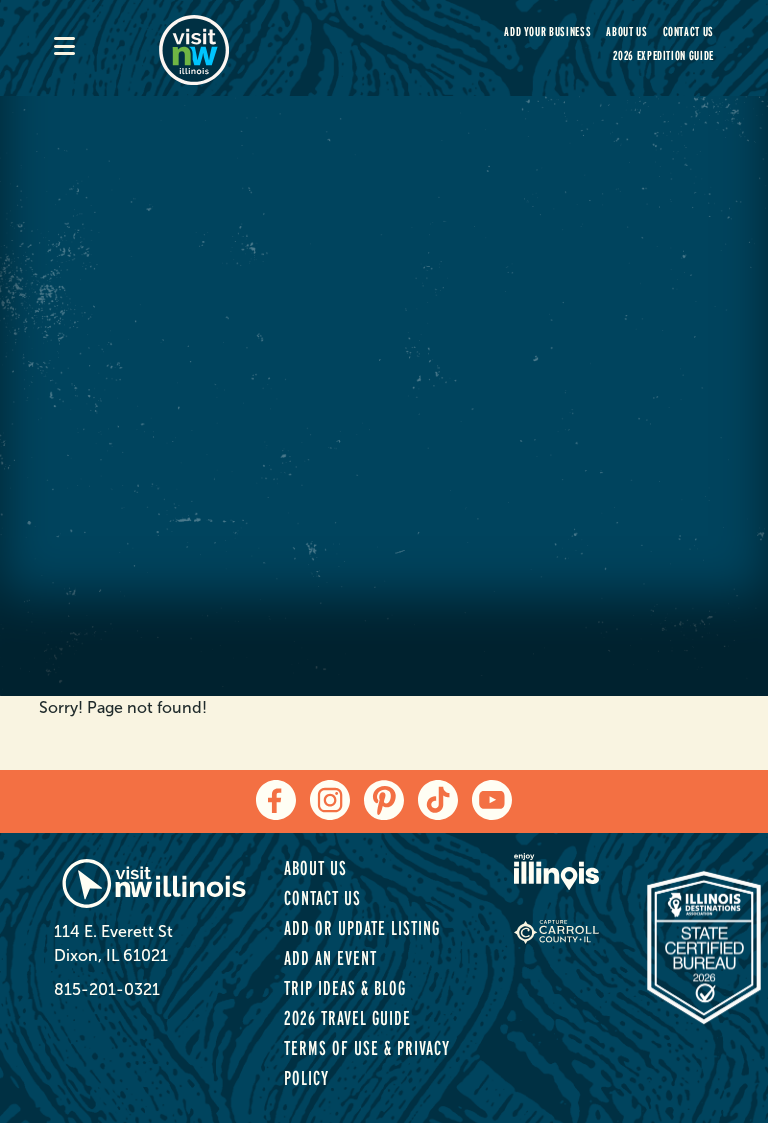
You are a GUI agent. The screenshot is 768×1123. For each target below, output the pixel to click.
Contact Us (689, 31)
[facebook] (276, 800)
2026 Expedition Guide (663, 55)
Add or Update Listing (362, 928)
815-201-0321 (107, 989)
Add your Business (547, 31)
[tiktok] (438, 800)
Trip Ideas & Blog (345, 988)
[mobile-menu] (106, 48)
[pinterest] (384, 800)
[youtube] (492, 800)
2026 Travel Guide (347, 1018)
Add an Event (330, 958)
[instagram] (330, 800)
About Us (626, 31)
